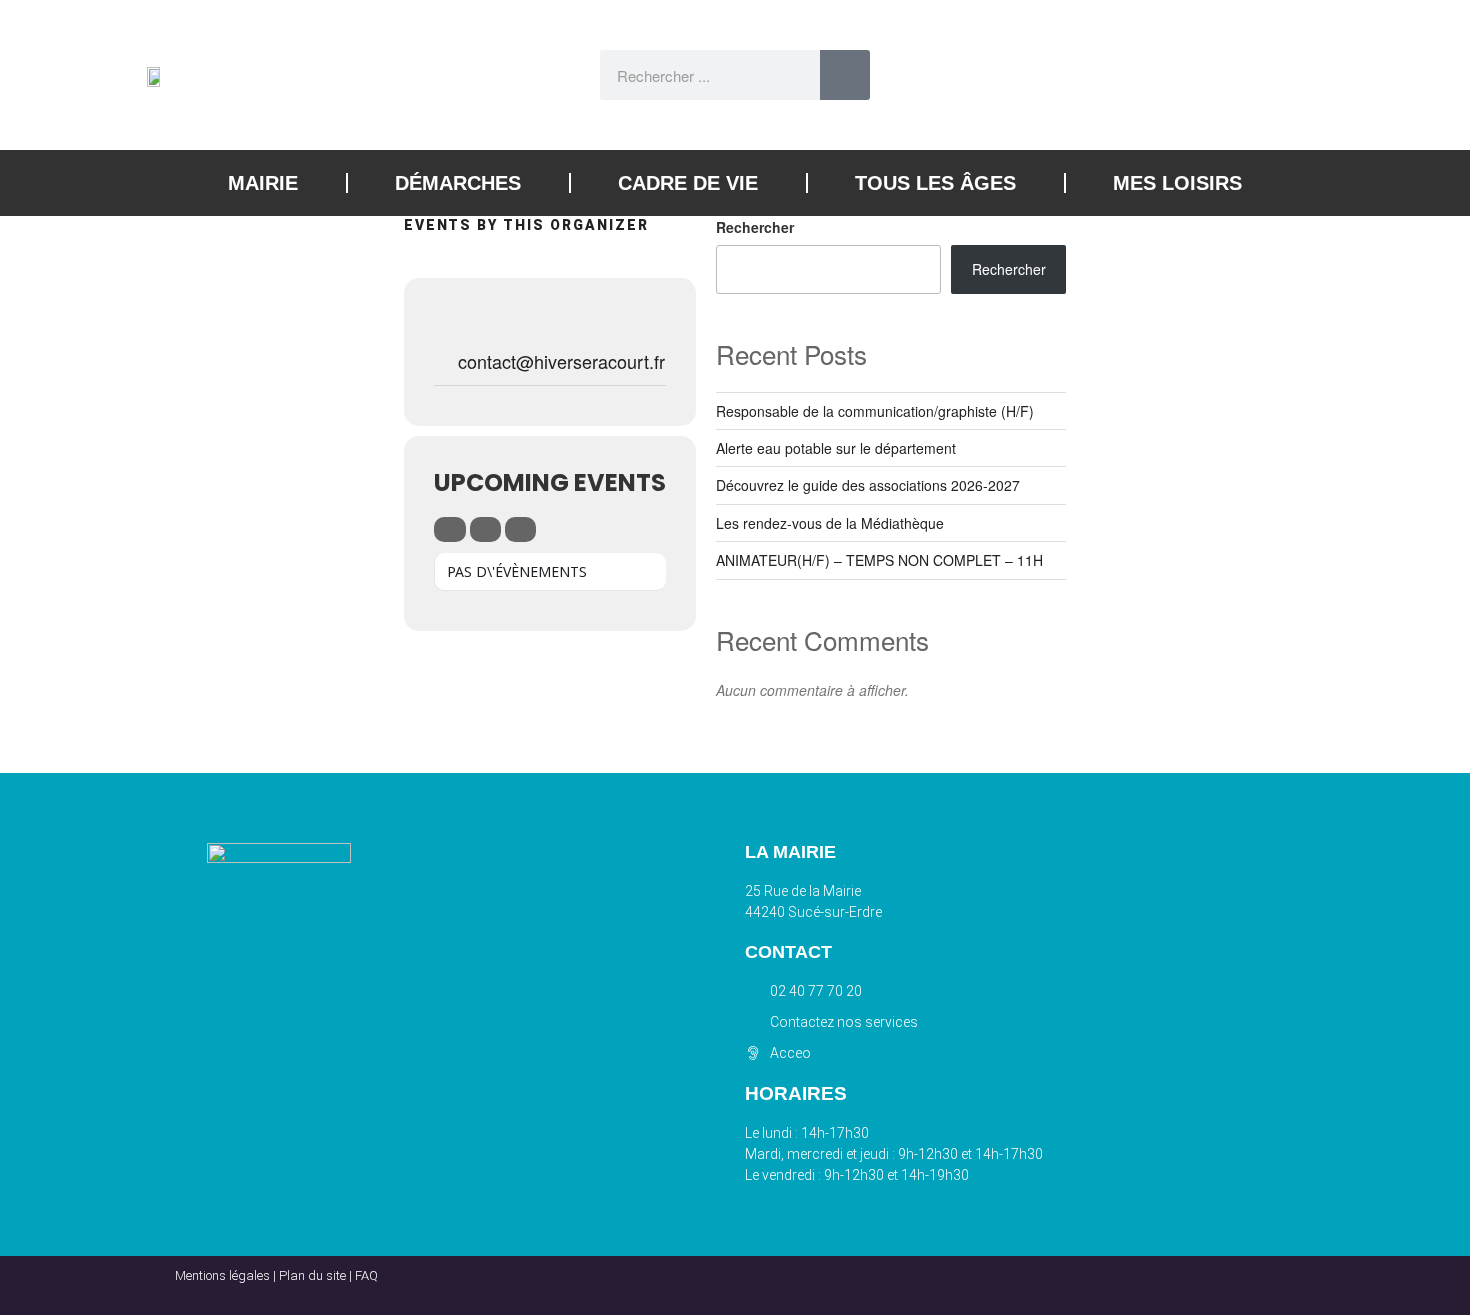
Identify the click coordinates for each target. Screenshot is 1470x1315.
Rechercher (755, 227)
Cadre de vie (688, 183)
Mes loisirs (1177, 183)
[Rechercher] (845, 75)
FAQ (366, 1275)
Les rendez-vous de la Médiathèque (830, 523)
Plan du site (312, 1275)
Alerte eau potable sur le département (836, 448)
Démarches (458, 183)
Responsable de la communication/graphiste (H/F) (875, 411)
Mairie (263, 183)
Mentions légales (222, 1275)
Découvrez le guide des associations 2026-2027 (868, 485)
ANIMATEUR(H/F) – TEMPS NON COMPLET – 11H (879, 560)
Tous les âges (935, 183)
